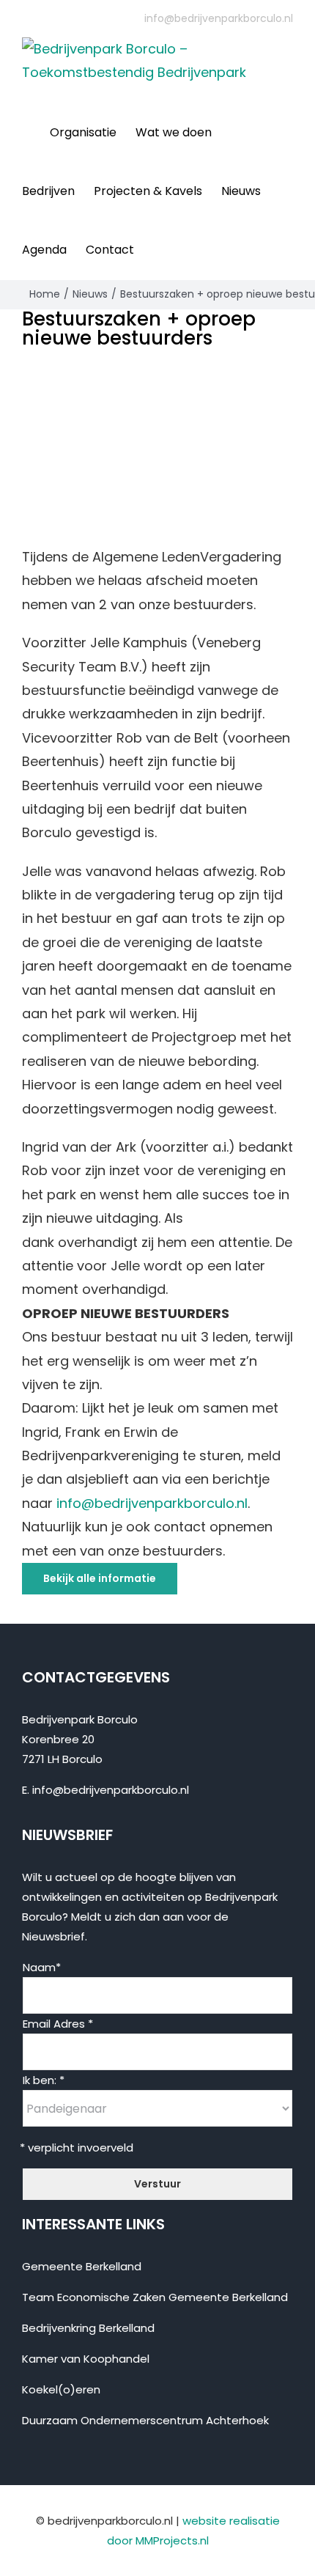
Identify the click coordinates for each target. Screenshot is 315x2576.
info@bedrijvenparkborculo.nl (219, 18)
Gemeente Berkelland (82, 2266)
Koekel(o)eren (61, 2389)
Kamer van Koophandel (86, 2359)
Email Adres (58, 2024)
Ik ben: (44, 2080)
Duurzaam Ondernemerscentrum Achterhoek (145, 2420)
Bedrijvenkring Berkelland (88, 2328)
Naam (42, 1967)
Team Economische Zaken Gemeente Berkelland (155, 2297)
